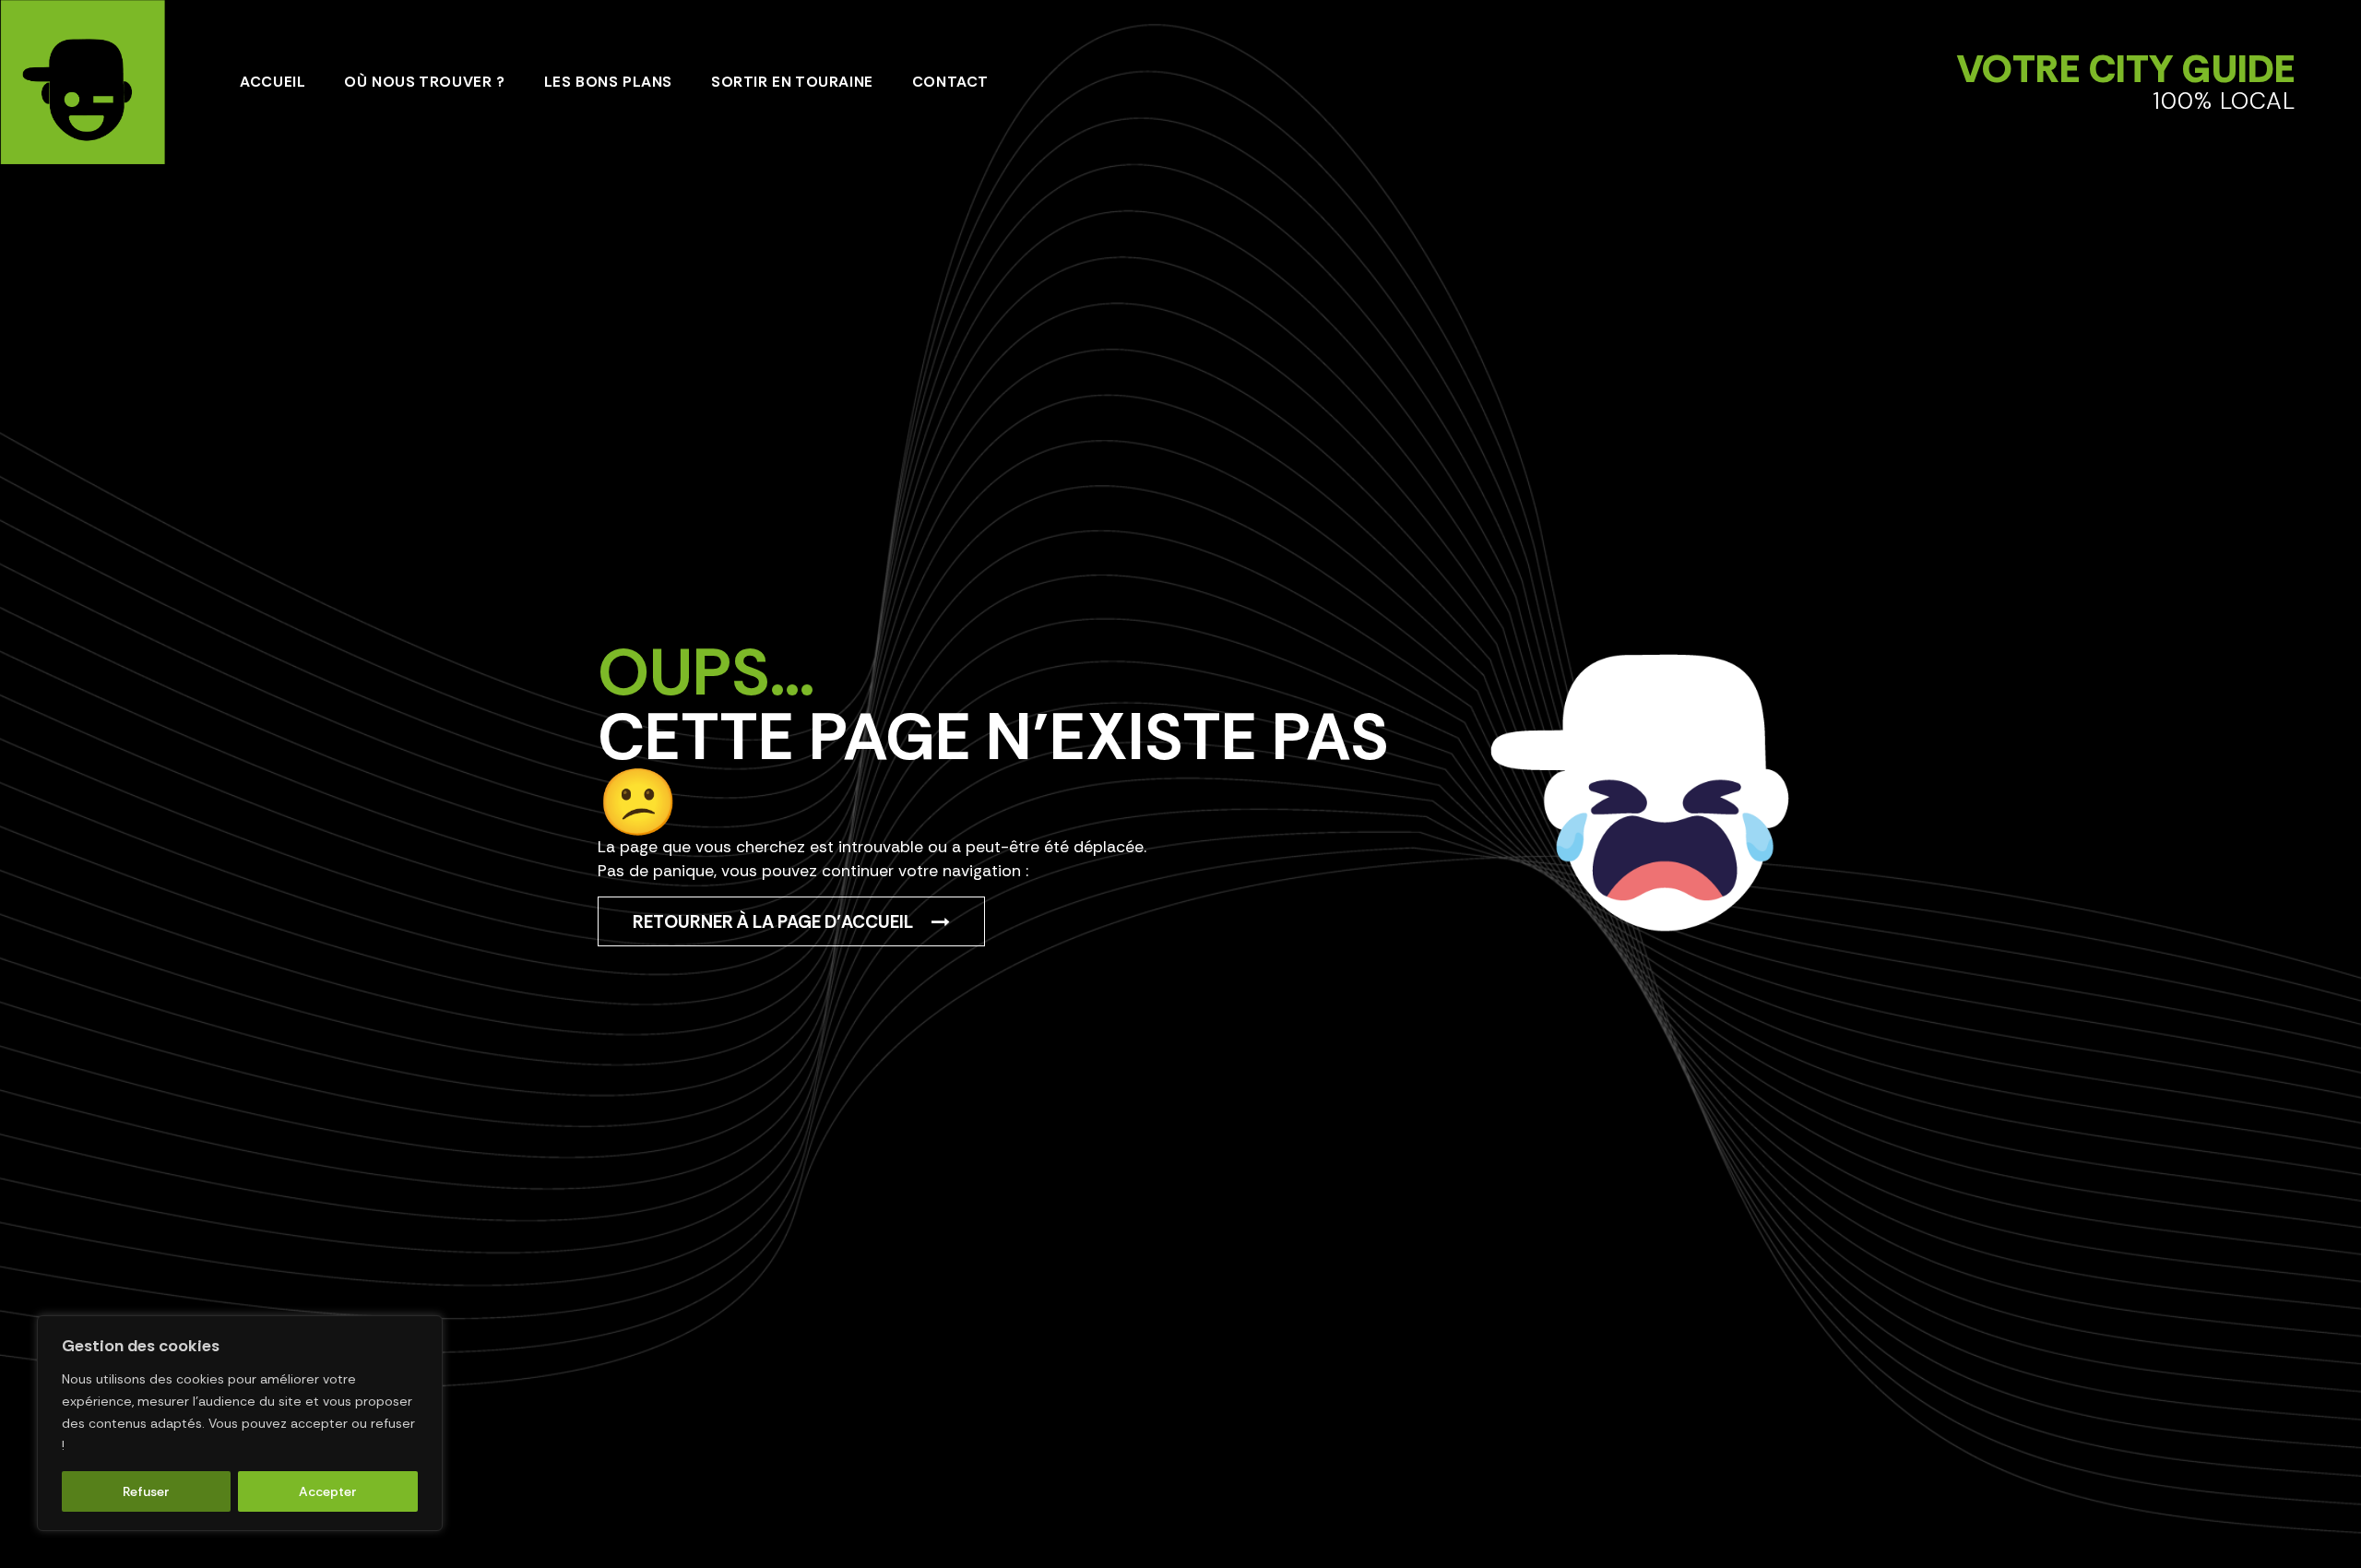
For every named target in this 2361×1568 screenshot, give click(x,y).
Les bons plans (608, 82)
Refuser (146, 1491)
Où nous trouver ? (424, 82)
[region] (240, 1423)
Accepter (328, 1491)
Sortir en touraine (792, 82)
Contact (950, 82)
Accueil (273, 82)
